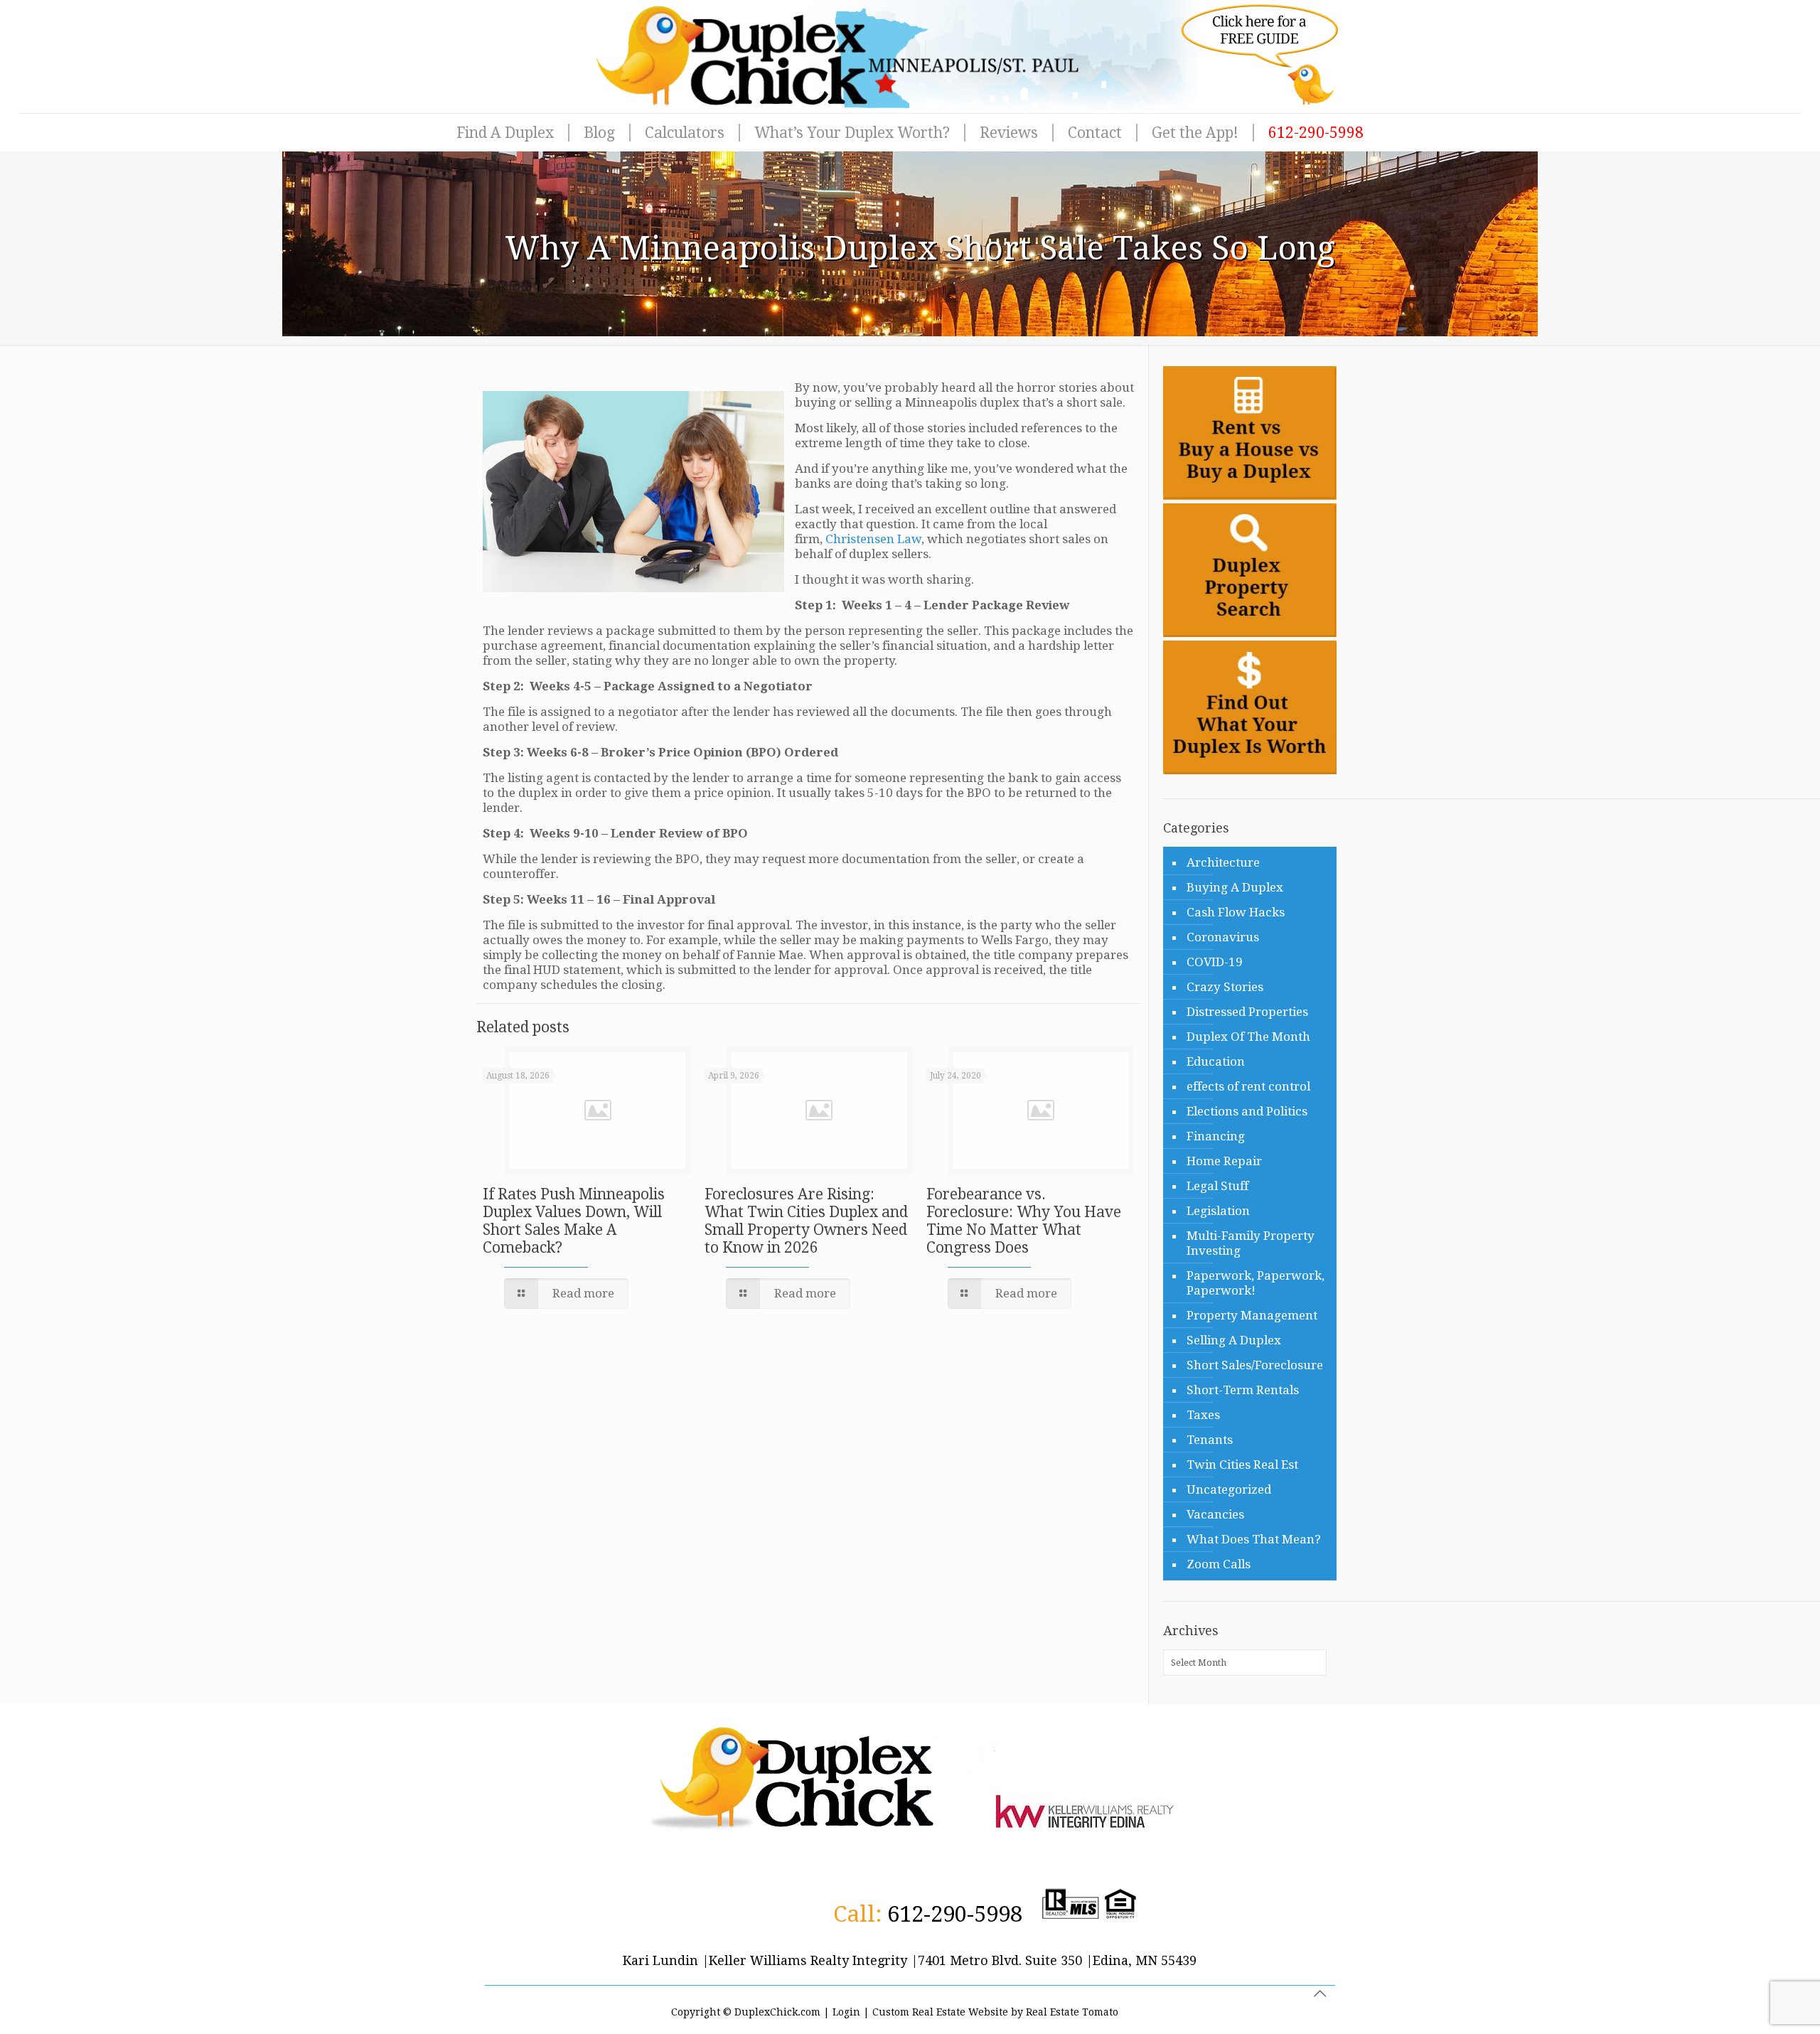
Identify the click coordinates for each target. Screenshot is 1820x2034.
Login (846, 2012)
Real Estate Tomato (1072, 2012)
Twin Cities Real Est (1242, 1465)
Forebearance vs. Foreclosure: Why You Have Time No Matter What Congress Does (1024, 1221)
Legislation (1218, 1211)
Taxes (1203, 1415)
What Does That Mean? (1254, 1539)
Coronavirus (1223, 937)
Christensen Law (873, 539)
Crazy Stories (1225, 987)
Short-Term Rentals (1243, 1390)
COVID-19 (1215, 962)
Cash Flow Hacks (1236, 912)
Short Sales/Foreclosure (1255, 1365)
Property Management (1252, 1315)
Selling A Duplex (1234, 1340)
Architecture (1223, 862)
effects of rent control (1248, 1086)
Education (1216, 1061)
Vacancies (1215, 1514)
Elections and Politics (1247, 1111)
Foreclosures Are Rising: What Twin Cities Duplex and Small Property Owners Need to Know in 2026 (806, 1221)
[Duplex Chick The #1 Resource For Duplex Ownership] (910, 57)
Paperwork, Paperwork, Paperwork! (1256, 1283)
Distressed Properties (1247, 1012)
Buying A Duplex (1235, 887)
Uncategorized (1229, 1489)
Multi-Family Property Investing (1251, 1243)
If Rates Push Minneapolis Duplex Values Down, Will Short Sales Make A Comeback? (574, 1221)
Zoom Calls (1219, 1564)
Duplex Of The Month (1248, 1037)
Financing (1216, 1136)
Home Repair (1224, 1161)
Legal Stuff (1217, 1186)
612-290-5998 (955, 1914)
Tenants (1210, 1440)
